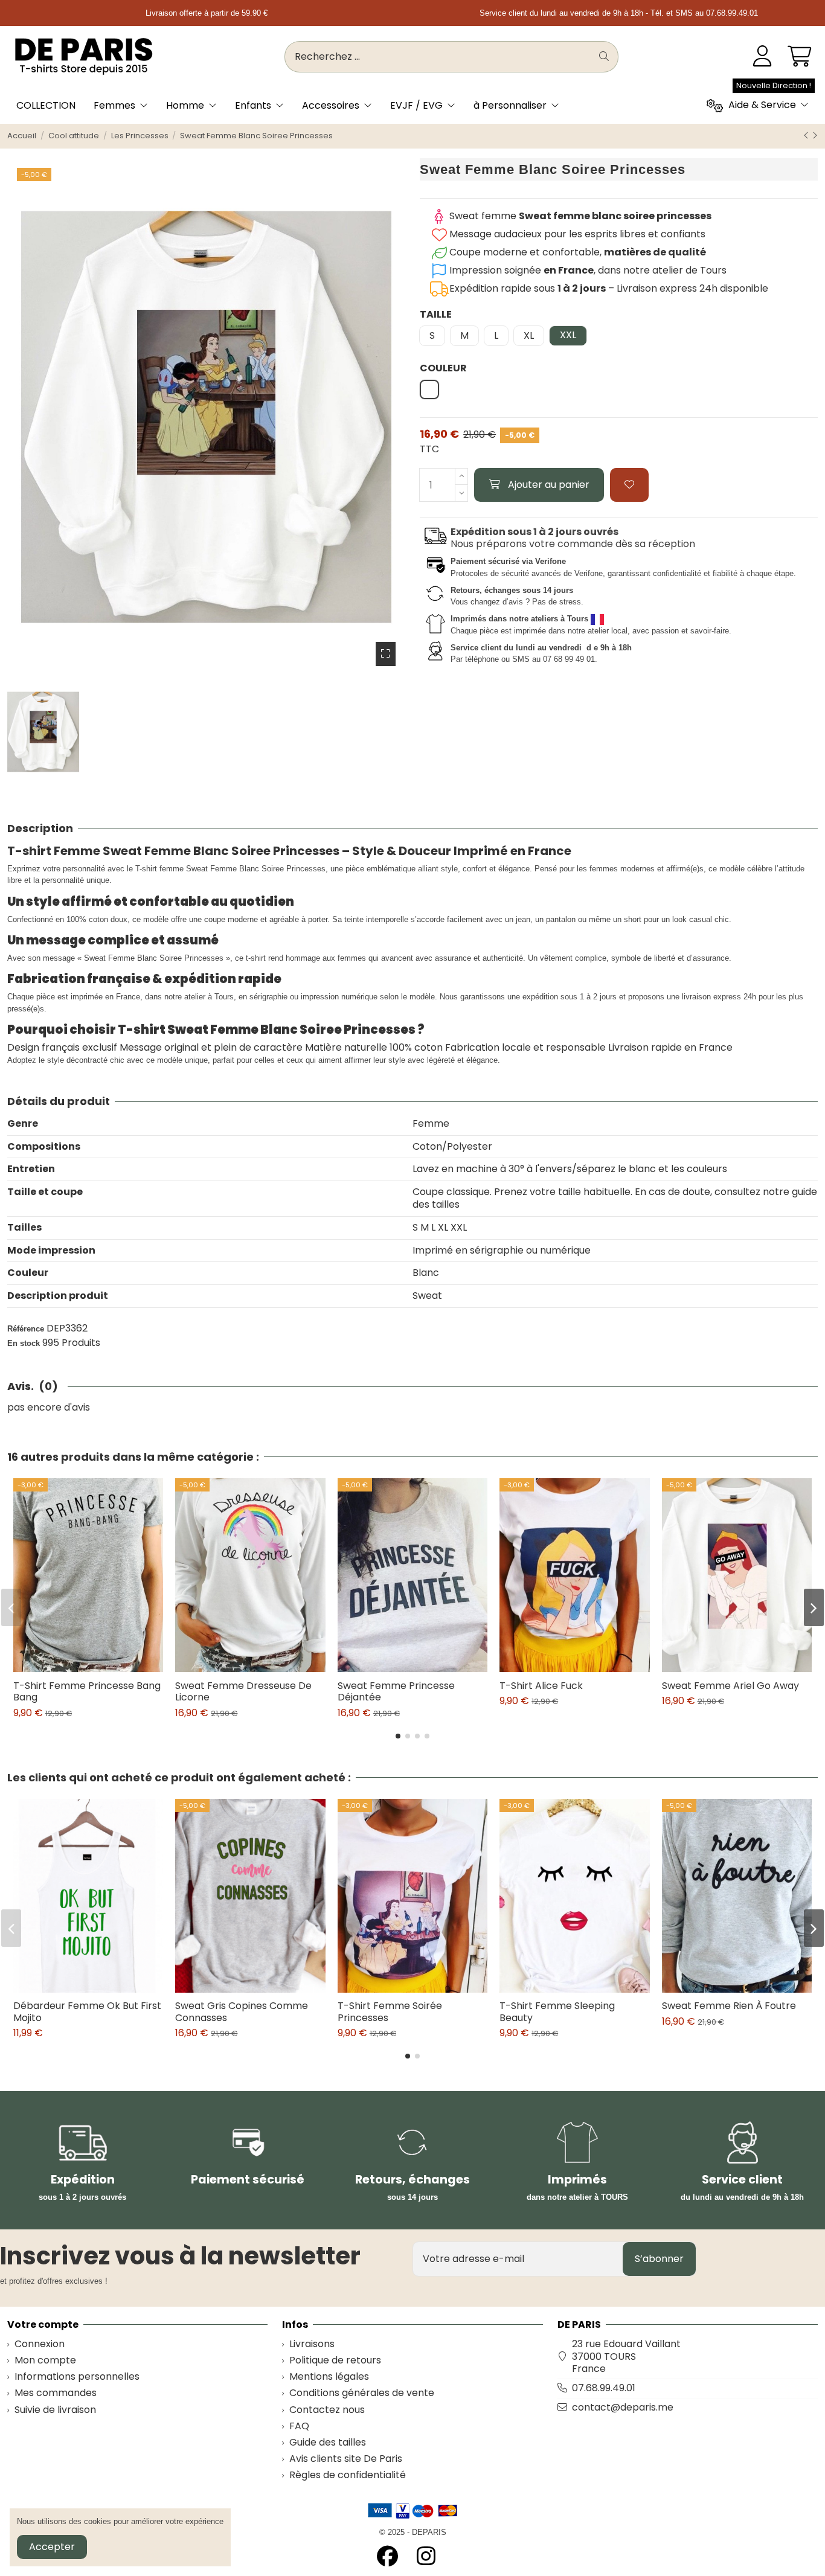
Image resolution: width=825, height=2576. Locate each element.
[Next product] (815, 136)
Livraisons (312, 2344)
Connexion (40, 2344)
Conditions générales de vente (362, 2393)
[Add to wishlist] (629, 485)
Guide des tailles (328, 2443)
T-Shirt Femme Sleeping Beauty (557, 2011)
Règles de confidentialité (348, 2475)
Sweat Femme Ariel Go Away (730, 1686)
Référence (26, 1329)
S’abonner (659, 2259)
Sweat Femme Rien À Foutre (729, 2006)
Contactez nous (327, 2410)
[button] (398, 1736)
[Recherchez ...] (604, 57)
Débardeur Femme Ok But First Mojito (87, 2011)
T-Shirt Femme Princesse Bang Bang (87, 1691)
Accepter (52, 2547)
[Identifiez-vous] (762, 57)
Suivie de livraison (55, 2410)
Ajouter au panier (549, 485)
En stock (24, 1343)
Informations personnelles (77, 2377)
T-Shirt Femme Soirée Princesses (390, 2011)
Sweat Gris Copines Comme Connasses (242, 2011)
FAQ (299, 2427)
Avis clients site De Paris (346, 2459)
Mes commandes (56, 2393)
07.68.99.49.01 (604, 2388)
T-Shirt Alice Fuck (541, 1686)
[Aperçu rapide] (98, 1667)
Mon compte (45, 2361)
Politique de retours (335, 2361)
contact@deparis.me (623, 2407)
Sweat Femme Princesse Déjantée (396, 1691)
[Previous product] (807, 136)
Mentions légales (329, 2377)
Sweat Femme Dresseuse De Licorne (243, 1691)
